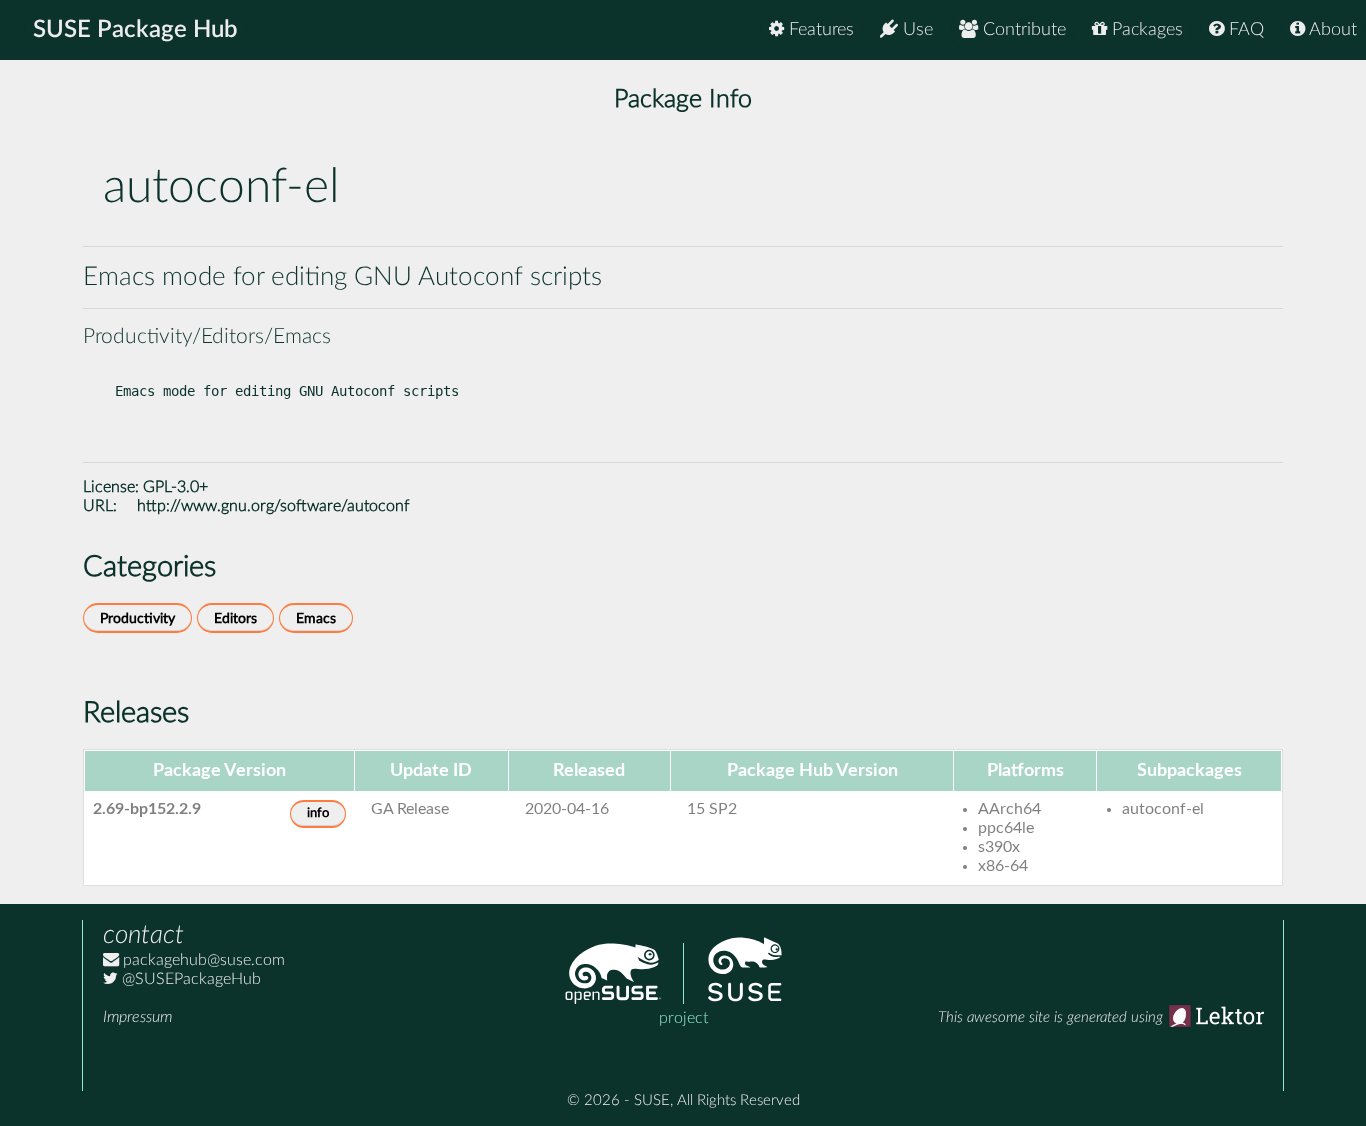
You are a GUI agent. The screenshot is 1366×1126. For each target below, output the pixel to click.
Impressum (137, 1017)
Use (915, 30)
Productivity (137, 618)
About (1331, 30)
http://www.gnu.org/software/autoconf (273, 506)
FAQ (1244, 30)
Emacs (316, 618)
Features (819, 30)
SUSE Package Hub (135, 30)
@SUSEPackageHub (189, 979)
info (318, 813)
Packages (1145, 30)
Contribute (1022, 30)
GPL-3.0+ (175, 487)
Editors (235, 618)
